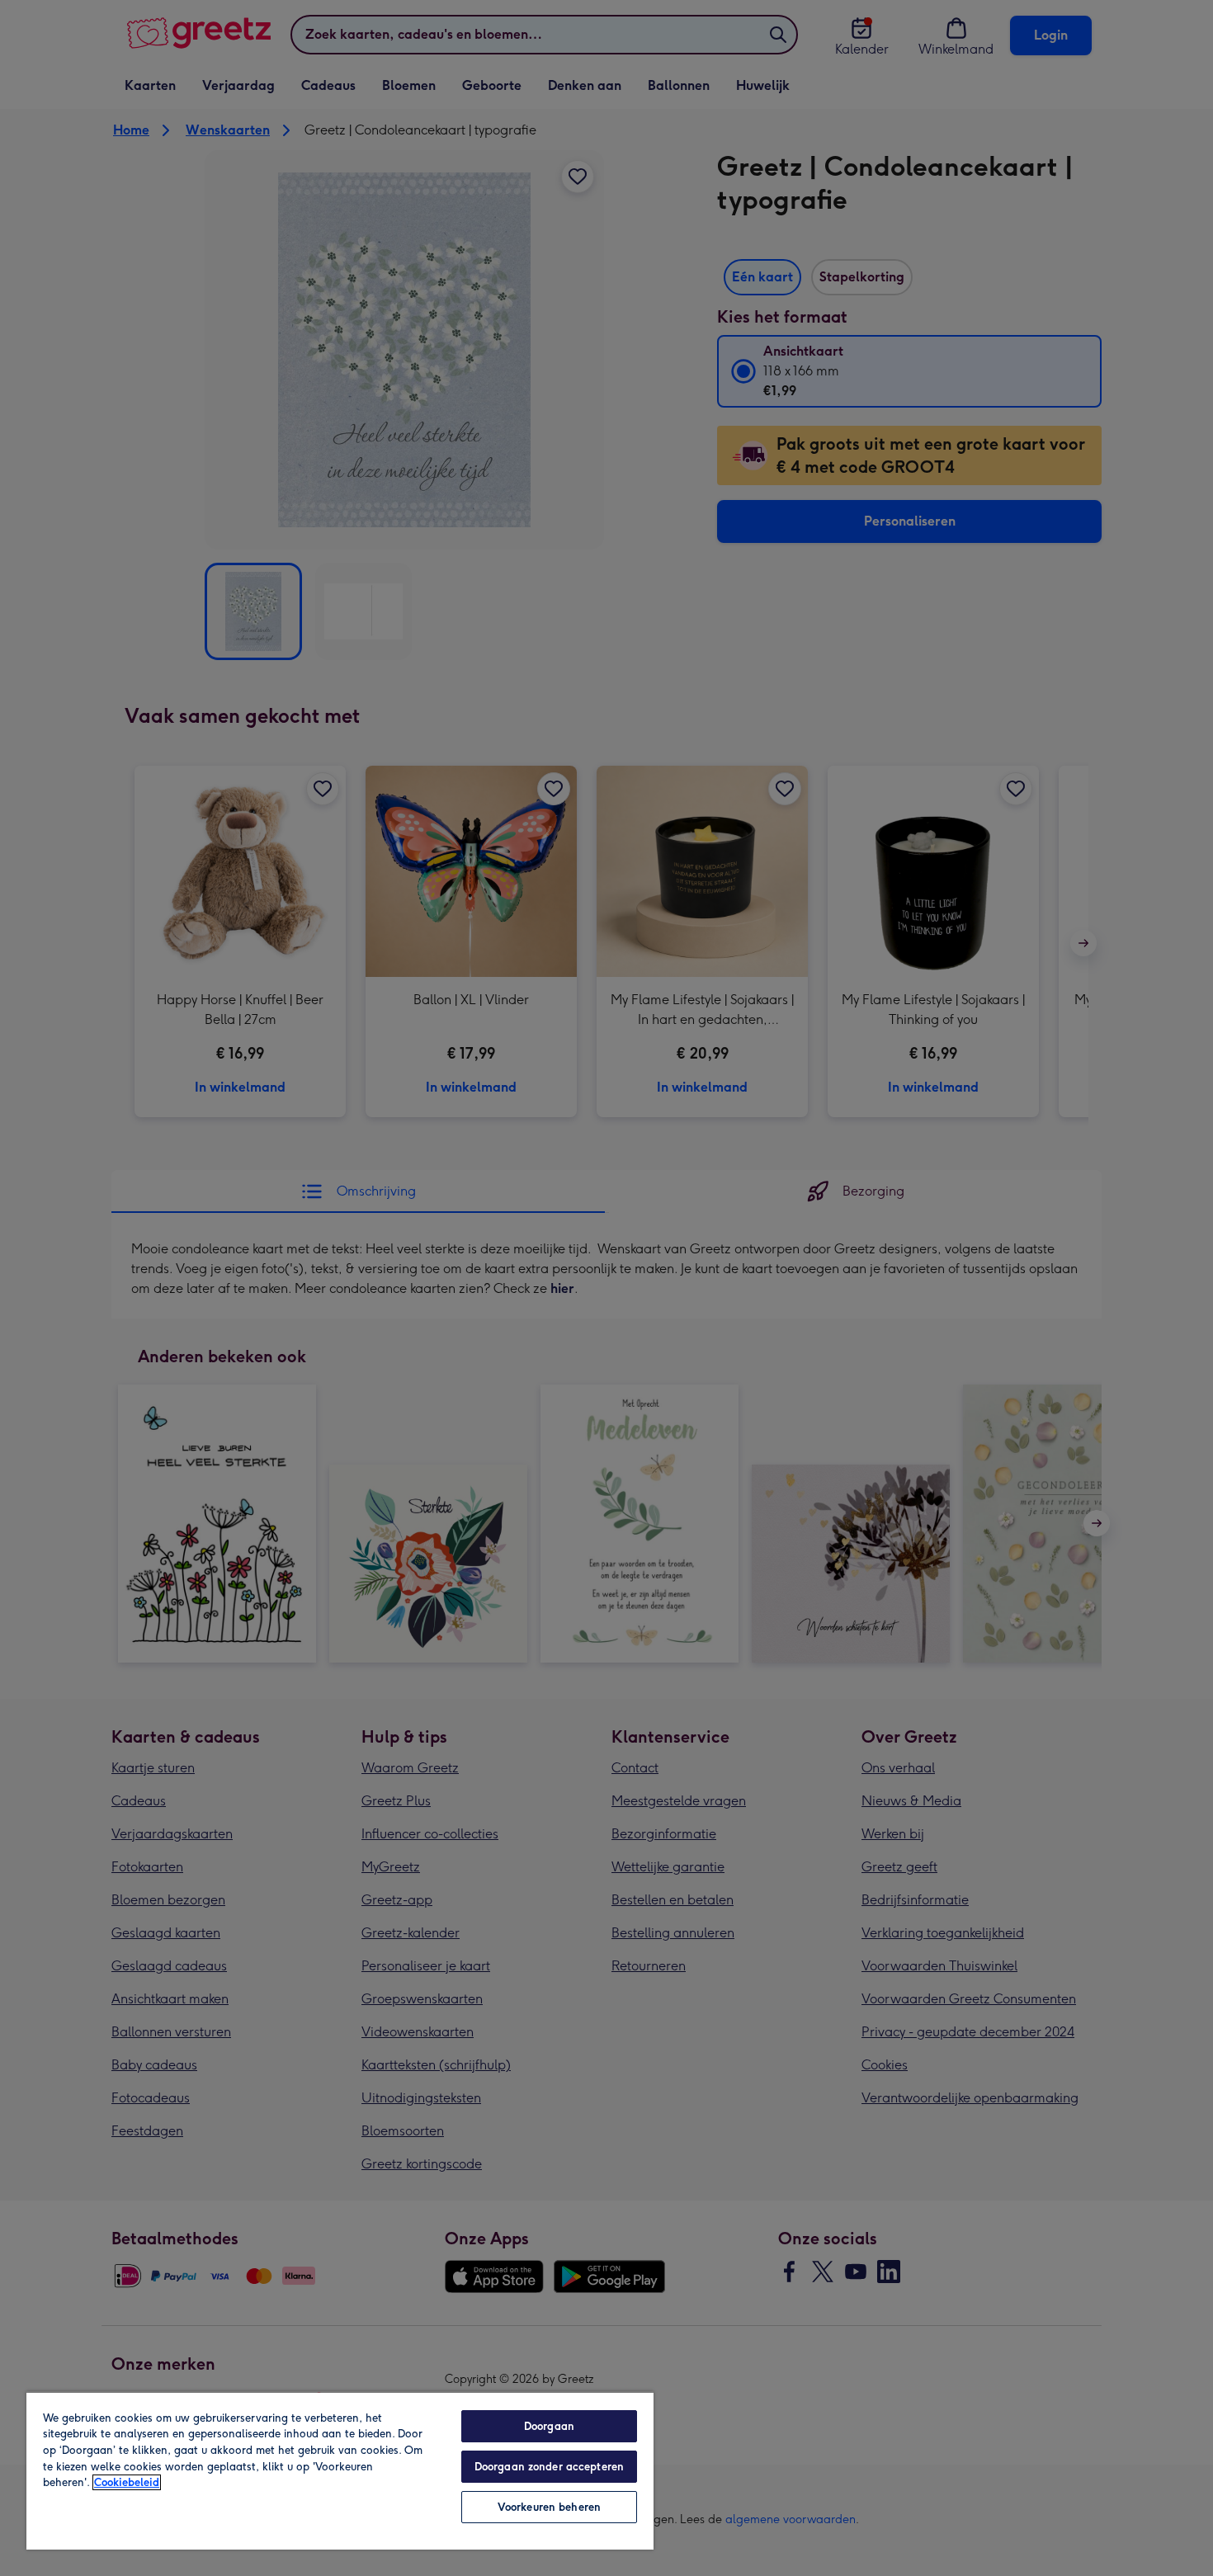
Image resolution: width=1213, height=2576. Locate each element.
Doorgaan (549, 2426)
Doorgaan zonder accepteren (549, 2467)
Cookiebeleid (127, 2482)
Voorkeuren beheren (549, 2507)
